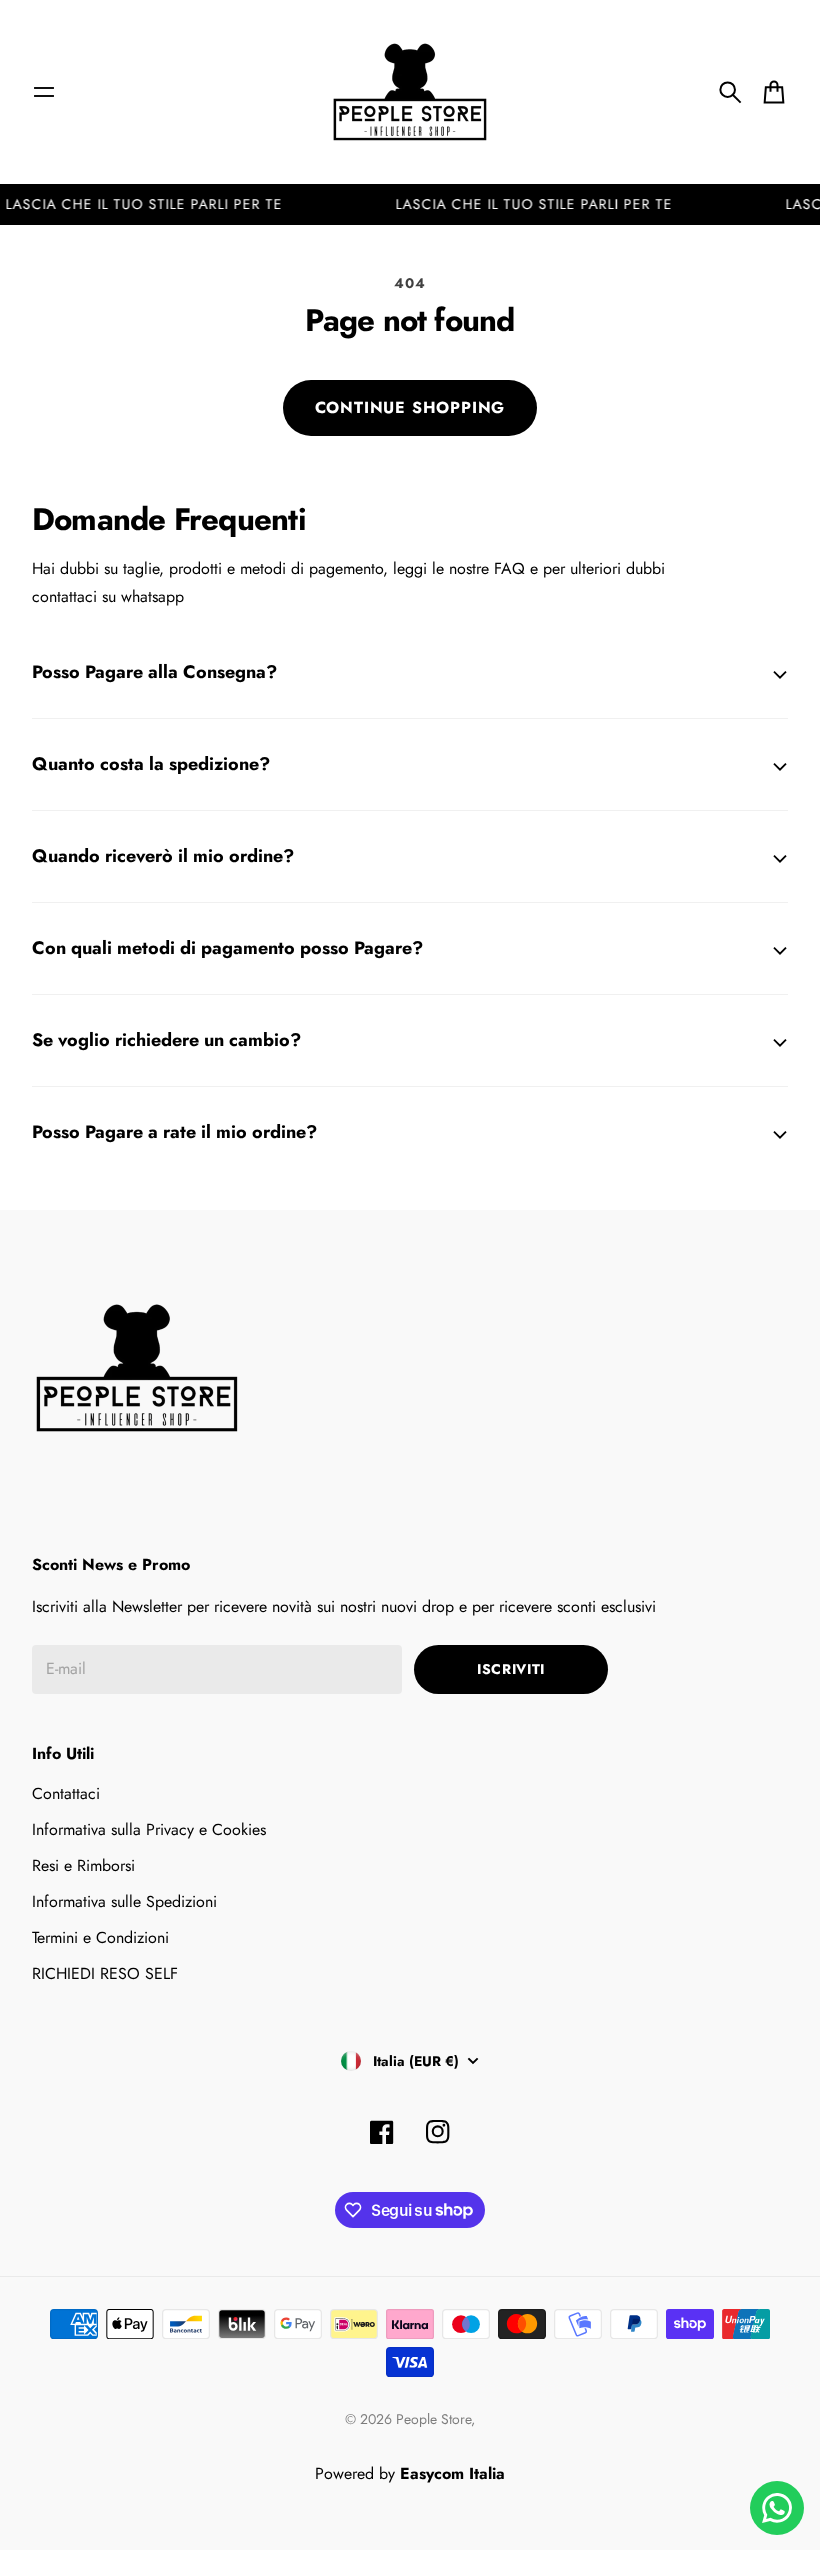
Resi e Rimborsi (83, 1865)
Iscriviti (511, 1669)
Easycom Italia (452, 2473)
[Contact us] (777, 2508)
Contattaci (66, 1793)
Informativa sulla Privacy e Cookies (149, 1829)
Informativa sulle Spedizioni (124, 1901)
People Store (433, 2419)
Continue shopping (410, 407)
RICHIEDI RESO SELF (105, 1973)
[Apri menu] (44, 92)
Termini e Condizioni (100, 1937)
